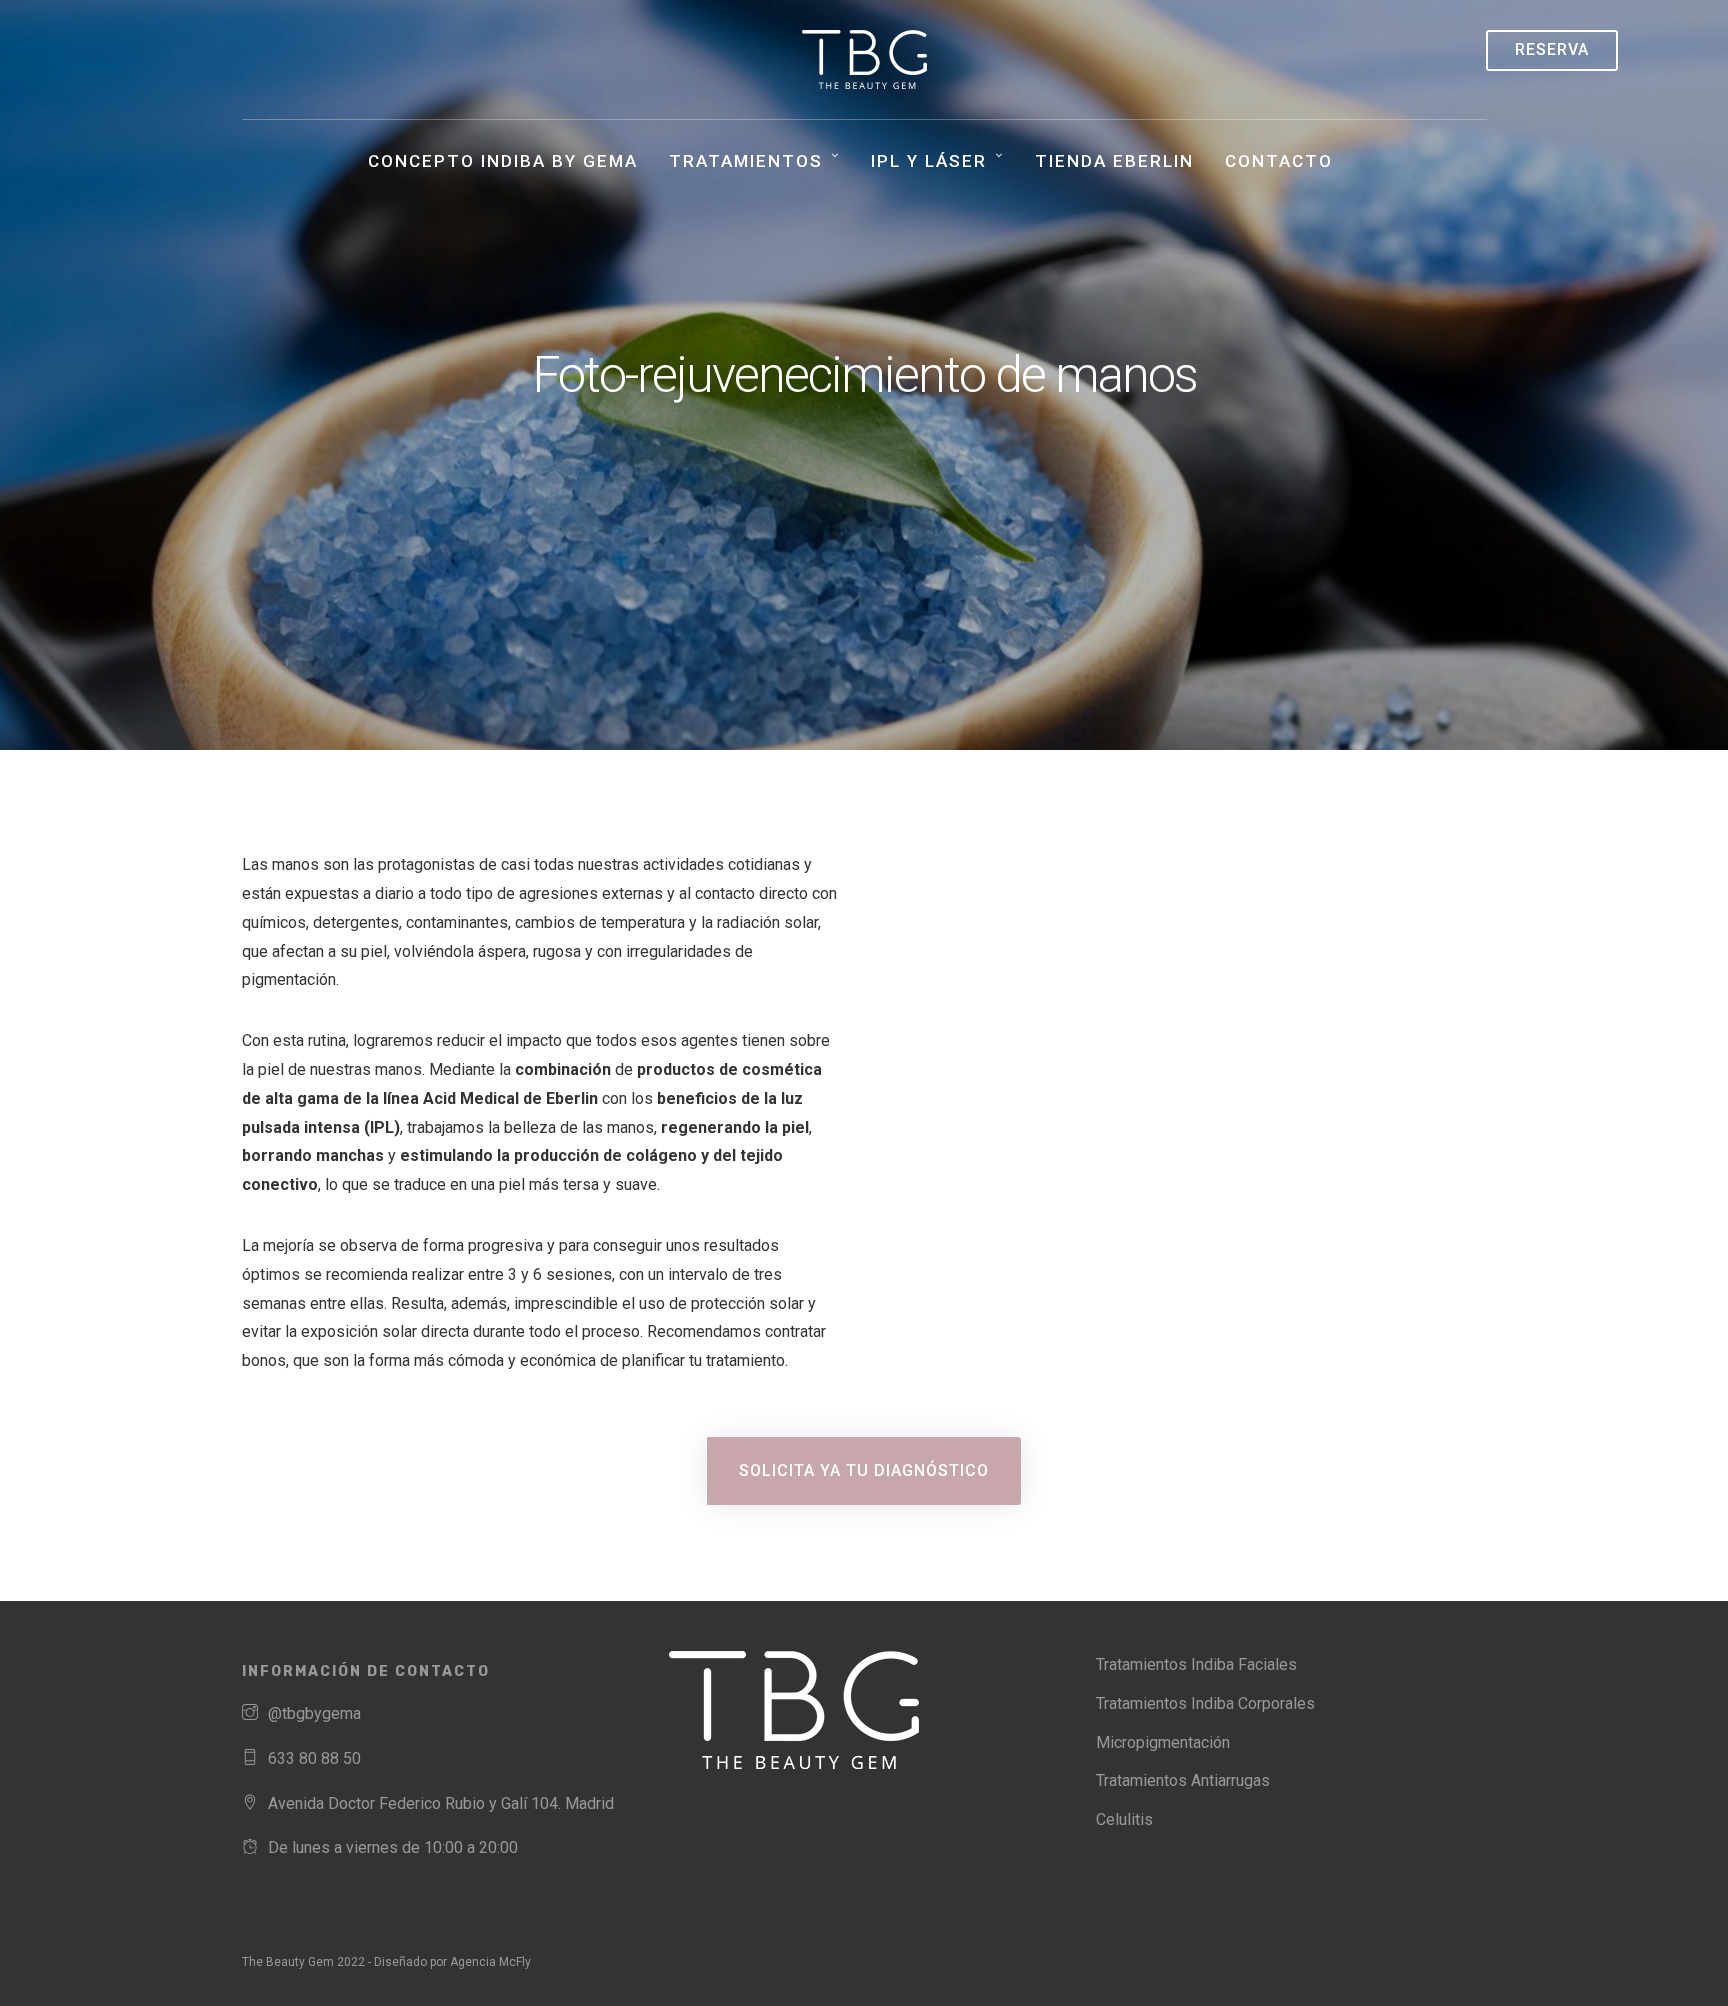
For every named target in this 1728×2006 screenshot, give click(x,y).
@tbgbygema (314, 1713)
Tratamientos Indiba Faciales (1196, 1664)
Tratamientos (746, 161)
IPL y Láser (929, 161)
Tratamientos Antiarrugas (1183, 1780)
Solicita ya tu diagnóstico (864, 1470)
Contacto (1279, 161)
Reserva (1552, 49)
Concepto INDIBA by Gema (503, 161)
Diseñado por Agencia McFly (452, 1962)
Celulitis (1124, 1819)
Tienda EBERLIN (1114, 161)
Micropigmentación (1163, 1742)
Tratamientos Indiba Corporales (1205, 1703)
